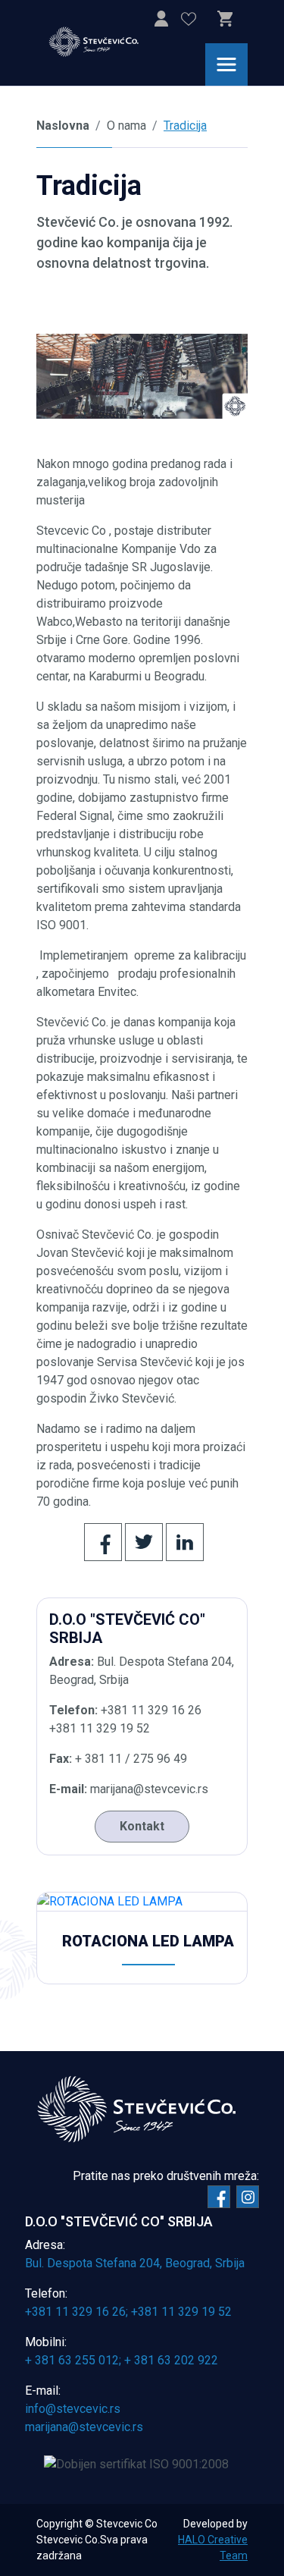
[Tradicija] (142, 376)
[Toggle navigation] (226, 64)
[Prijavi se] (161, 22)
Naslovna (63, 126)
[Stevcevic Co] (103, 42)
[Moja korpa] (225, 19)
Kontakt (142, 1826)
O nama (126, 126)
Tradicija (185, 126)
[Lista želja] (189, 22)
